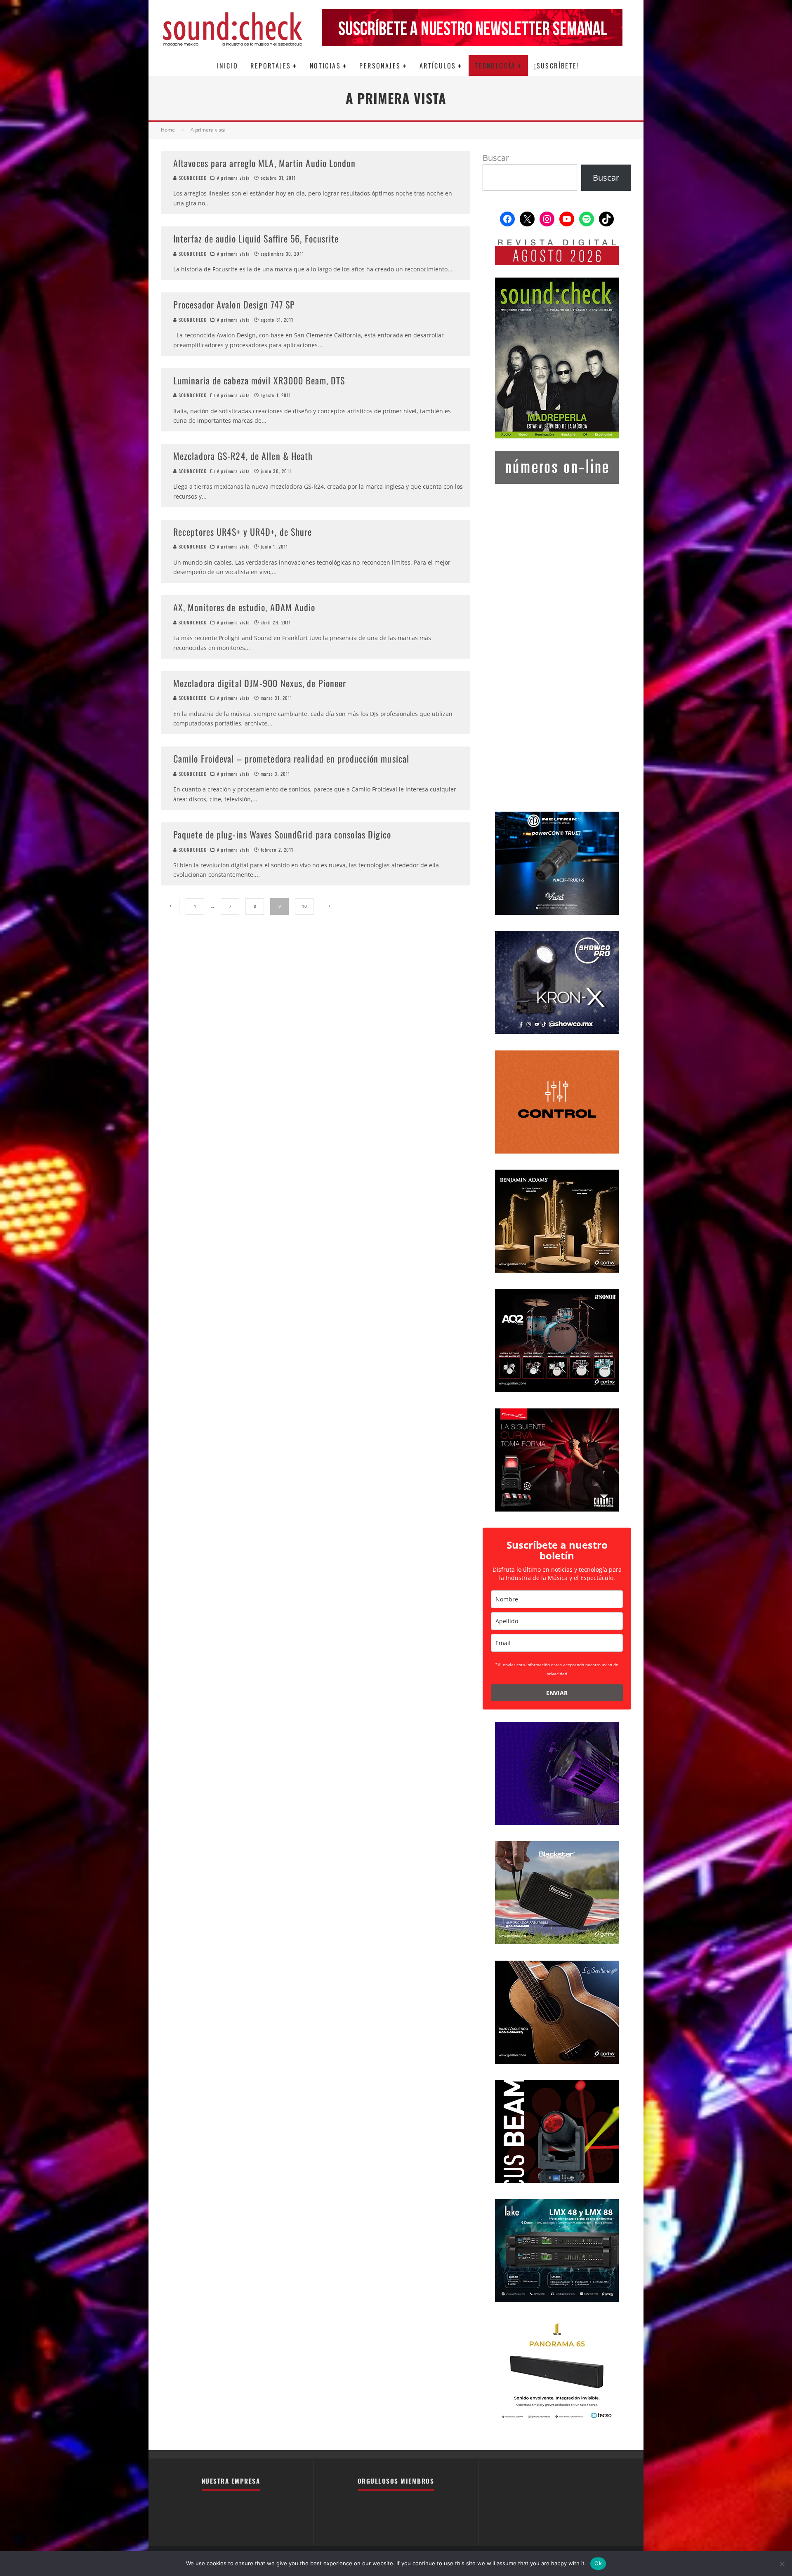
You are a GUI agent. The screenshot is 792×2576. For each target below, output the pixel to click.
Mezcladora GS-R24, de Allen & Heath (243, 456)
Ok (598, 2563)
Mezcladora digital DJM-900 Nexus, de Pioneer (260, 683)
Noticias (325, 66)
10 (304, 906)
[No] (782, 2564)
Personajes (380, 66)
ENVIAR (557, 1693)
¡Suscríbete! (557, 66)
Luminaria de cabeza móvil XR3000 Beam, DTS (259, 380)
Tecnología (495, 66)
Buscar (496, 158)
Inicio (227, 66)
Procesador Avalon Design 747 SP (234, 304)
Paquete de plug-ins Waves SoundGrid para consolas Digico (282, 834)
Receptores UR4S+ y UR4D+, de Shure (243, 532)
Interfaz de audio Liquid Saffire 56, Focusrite (256, 238)
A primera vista (233, 178)
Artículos (438, 66)
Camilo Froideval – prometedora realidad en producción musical (291, 758)
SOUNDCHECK (192, 178)
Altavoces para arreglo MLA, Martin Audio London (264, 163)
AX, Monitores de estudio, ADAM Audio (244, 607)
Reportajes (271, 66)
